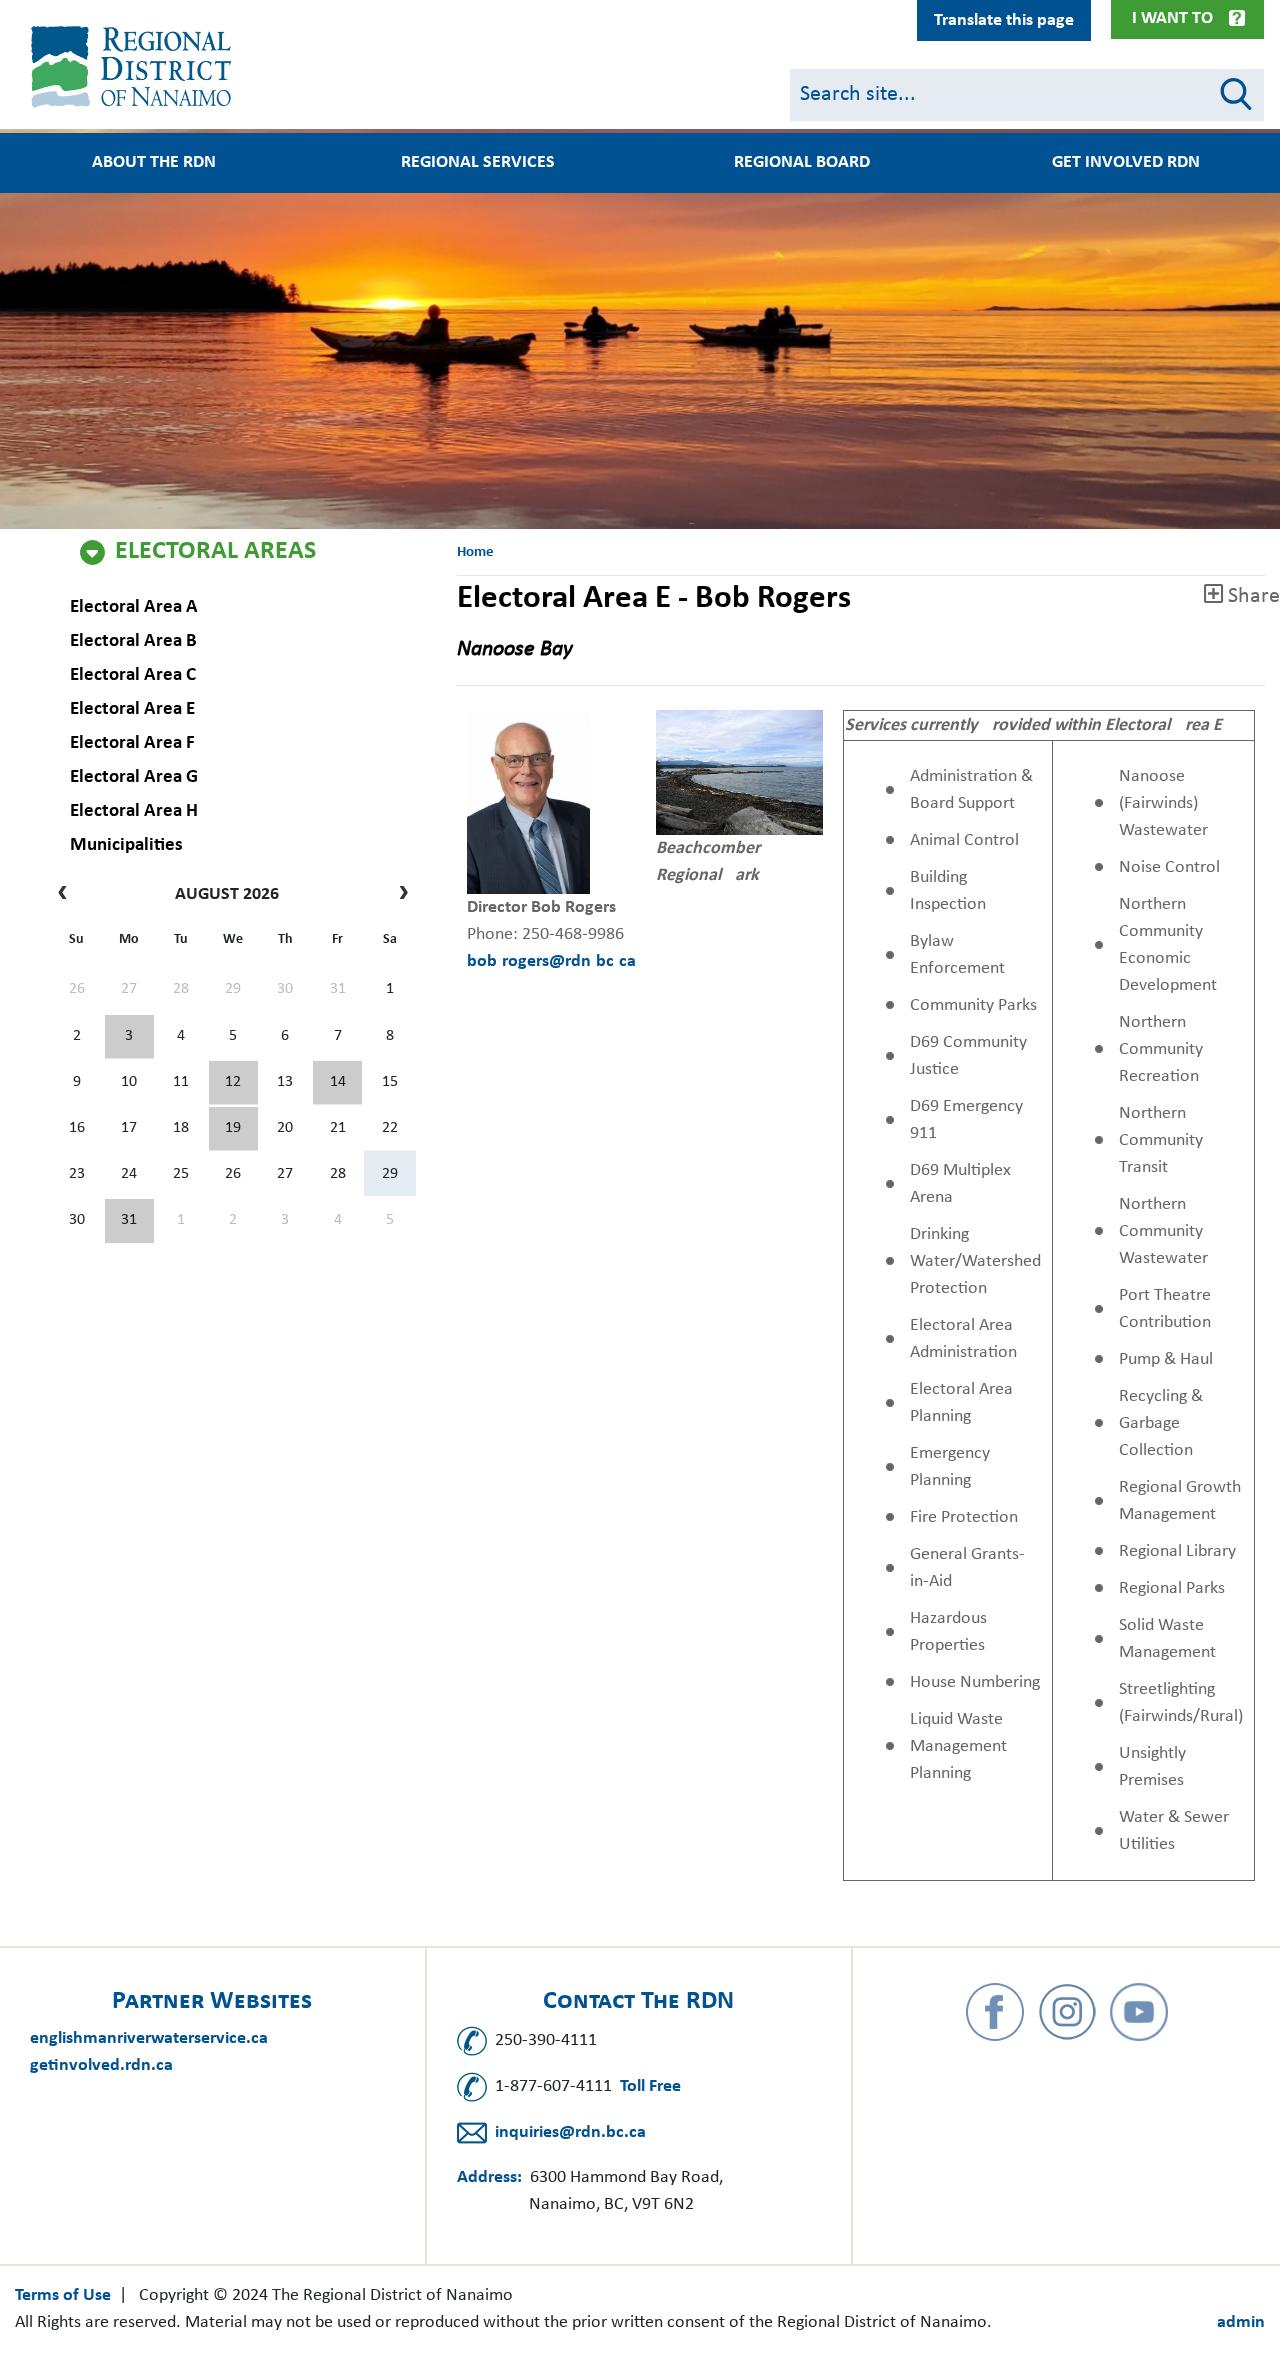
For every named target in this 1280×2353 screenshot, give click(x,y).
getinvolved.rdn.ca (101, 2065)
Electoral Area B (133, 641)
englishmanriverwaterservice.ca (149, 2038)
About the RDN (154, 163)
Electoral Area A (134, 607)
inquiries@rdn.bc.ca (570, 2132)
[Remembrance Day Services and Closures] (337, 1083)
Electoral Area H (134, 811)
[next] (399, 895)
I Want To (1172, 18)
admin (1241, 2322)
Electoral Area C (133, 675)
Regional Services (478, 163)
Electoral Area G (134, 777)
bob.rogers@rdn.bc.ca (551, 961)
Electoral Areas (215, 552)
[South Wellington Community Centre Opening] (233, 1129)
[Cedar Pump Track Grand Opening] (129, 1221)
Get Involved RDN (1126, 163)
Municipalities (126, 845)
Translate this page (1004, 20)
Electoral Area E (132, 709)
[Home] (135, 67)
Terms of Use (63, 2295)
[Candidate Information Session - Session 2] (233, 1083)
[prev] (67, 895)
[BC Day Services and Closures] (129, 1037)
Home (475, 552)
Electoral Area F (132, 743)
